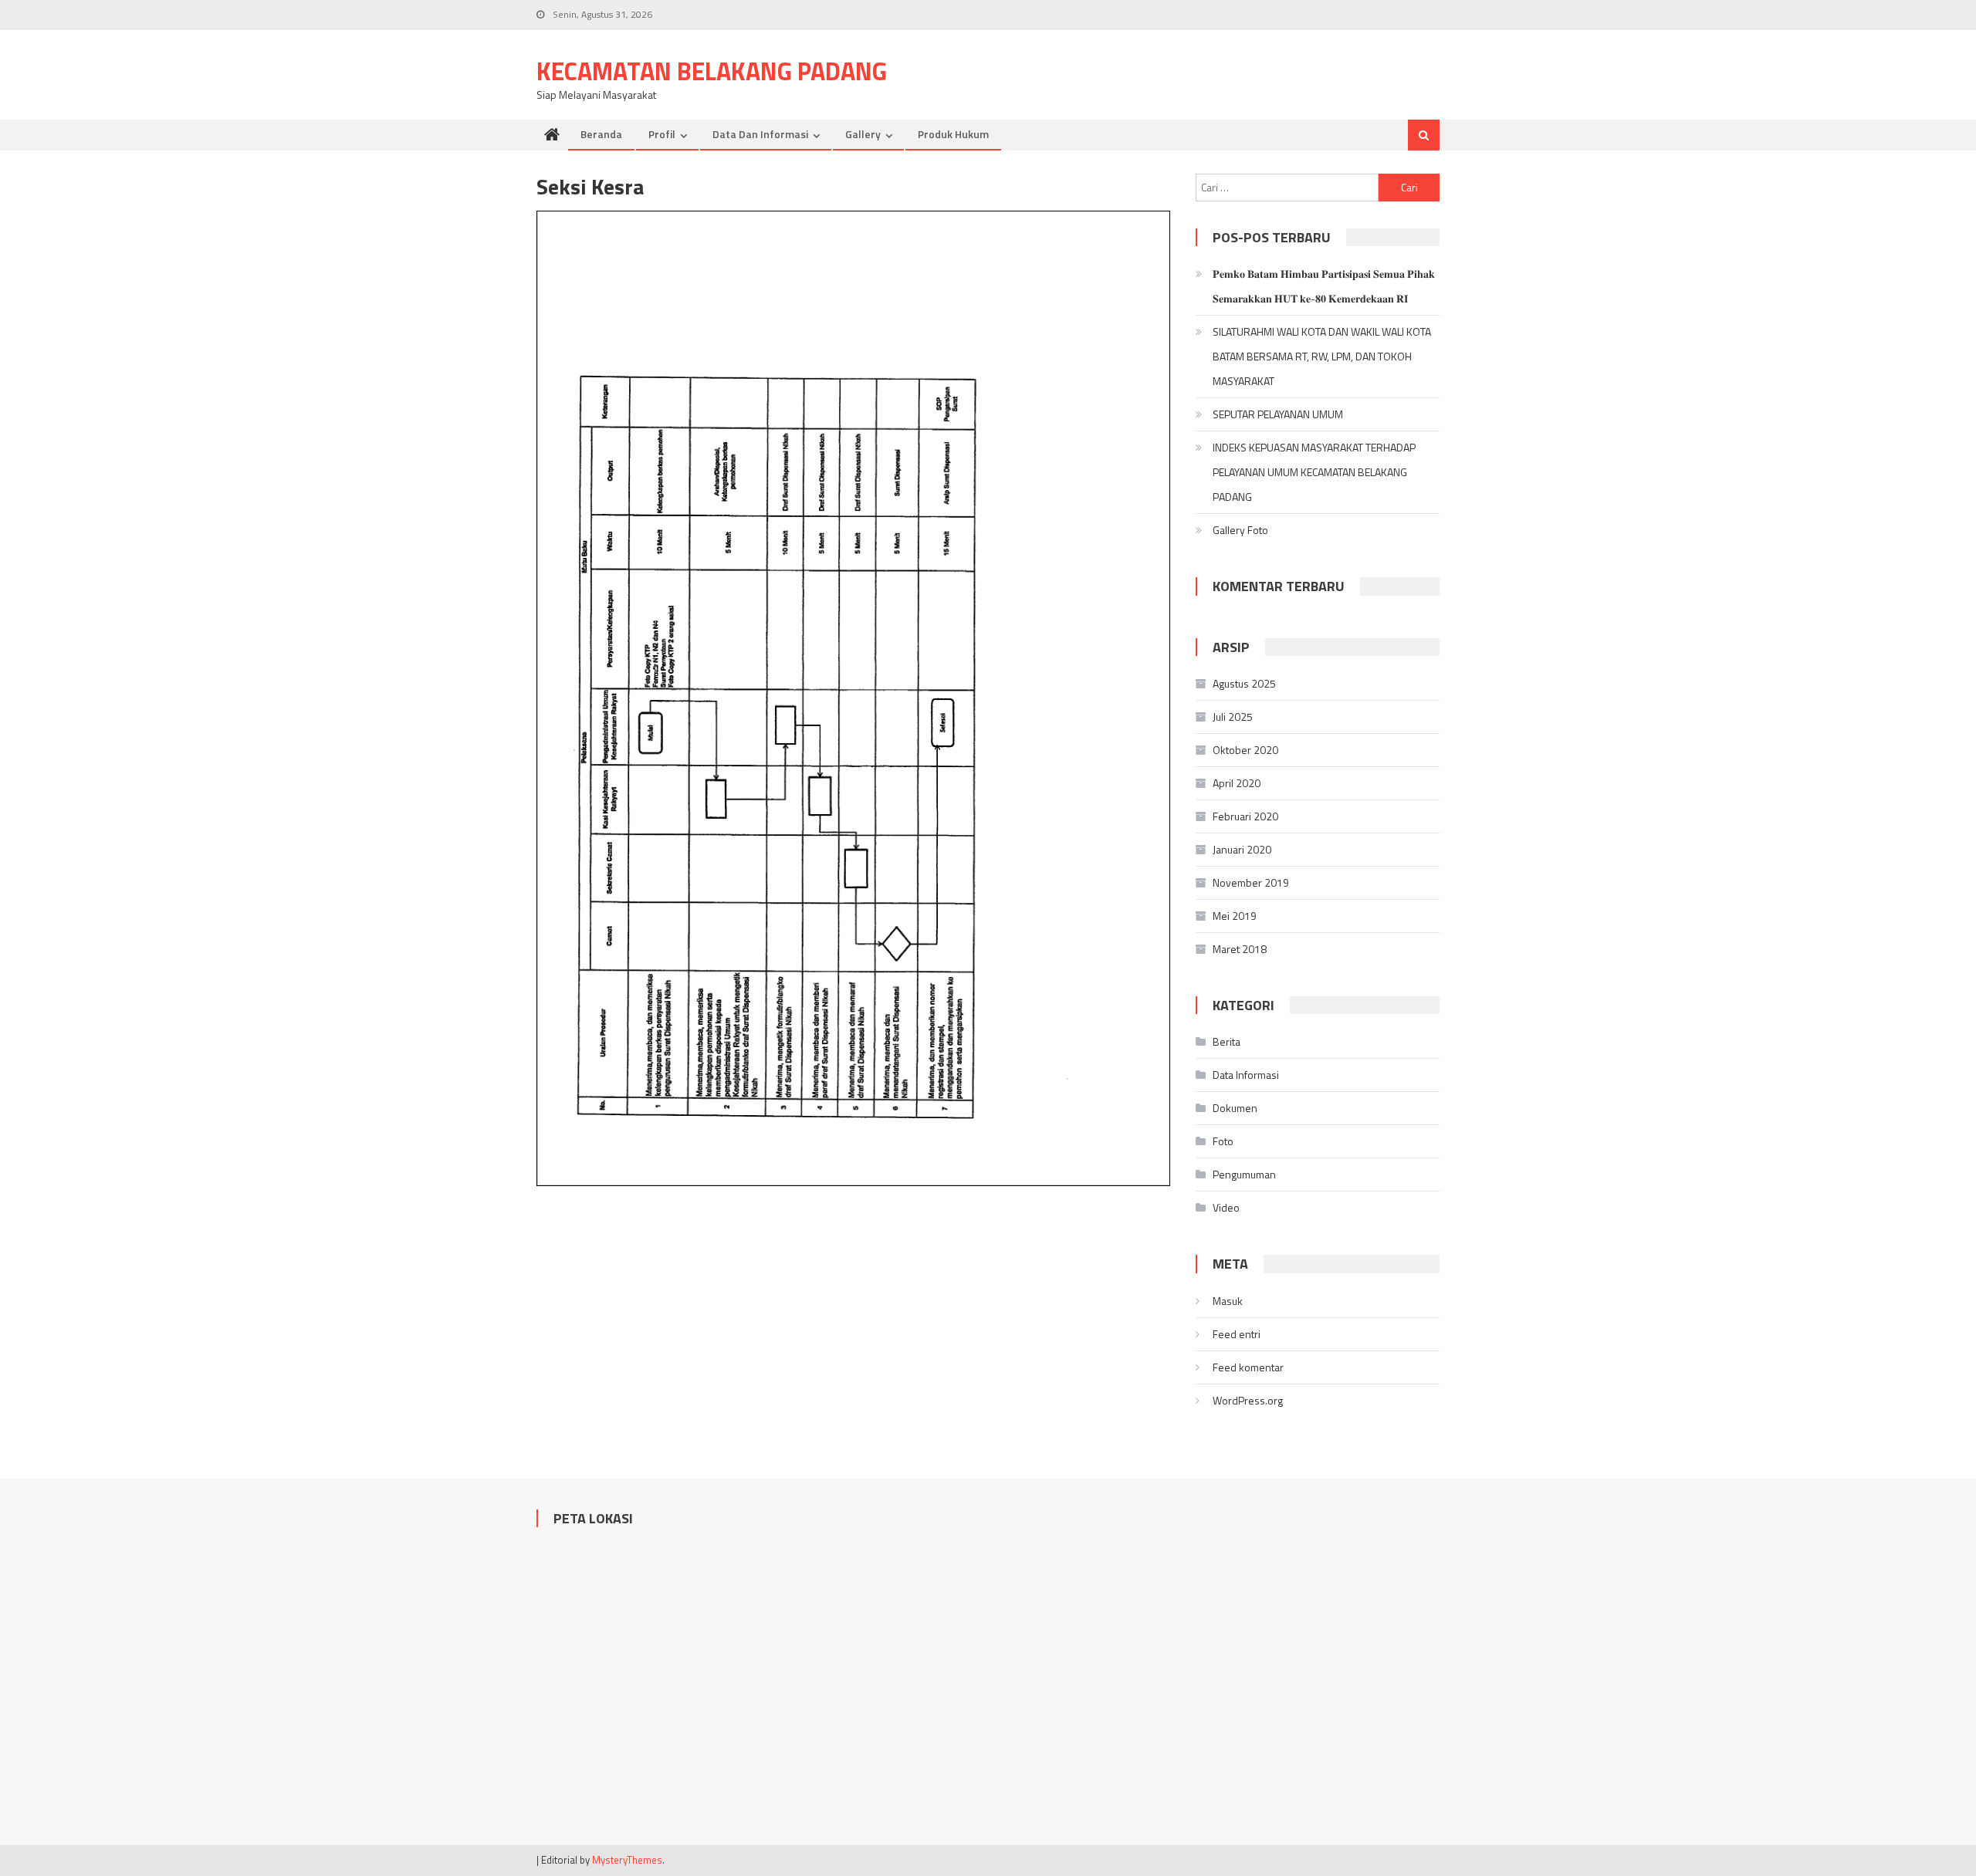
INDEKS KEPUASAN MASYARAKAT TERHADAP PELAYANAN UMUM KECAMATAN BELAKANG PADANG (1314, 472)
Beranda (601, 134)
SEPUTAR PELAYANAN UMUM (1278, 414)
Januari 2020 (1242, 849)
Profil (662, 134)
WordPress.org (1248, 1400)
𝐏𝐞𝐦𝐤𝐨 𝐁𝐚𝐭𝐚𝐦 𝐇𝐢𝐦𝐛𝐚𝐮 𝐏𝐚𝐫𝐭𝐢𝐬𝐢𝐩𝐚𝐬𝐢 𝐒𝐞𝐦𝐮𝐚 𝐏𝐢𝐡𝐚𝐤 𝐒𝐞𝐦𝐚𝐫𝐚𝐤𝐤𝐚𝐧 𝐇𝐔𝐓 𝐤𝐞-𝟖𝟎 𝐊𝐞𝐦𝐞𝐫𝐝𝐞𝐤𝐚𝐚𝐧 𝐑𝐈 (1324, 286)
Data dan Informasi (760, 134)
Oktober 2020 (1245, 750)
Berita (1227, 1041)
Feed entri (1237, 1334)
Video (1226, 1207)
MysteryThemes (627, 1860)
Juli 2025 (1233, 717)
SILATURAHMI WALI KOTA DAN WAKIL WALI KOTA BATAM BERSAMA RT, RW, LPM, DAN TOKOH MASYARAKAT (1322, 356)
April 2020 (1237, 783)
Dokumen (1235, 1108)
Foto (1223, 1141)
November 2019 (1251, 882)
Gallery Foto (1240, 530)
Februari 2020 (1245, 816)
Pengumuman (1244, 1174)
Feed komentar (1248, 1367)
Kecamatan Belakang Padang (712, 71)
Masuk (1228, 1301)
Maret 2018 (1240, 949)
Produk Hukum (953, 134)
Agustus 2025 (1244, 683)
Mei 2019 (1235, 916)
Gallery (863, 134)
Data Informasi (1246, 1075)
